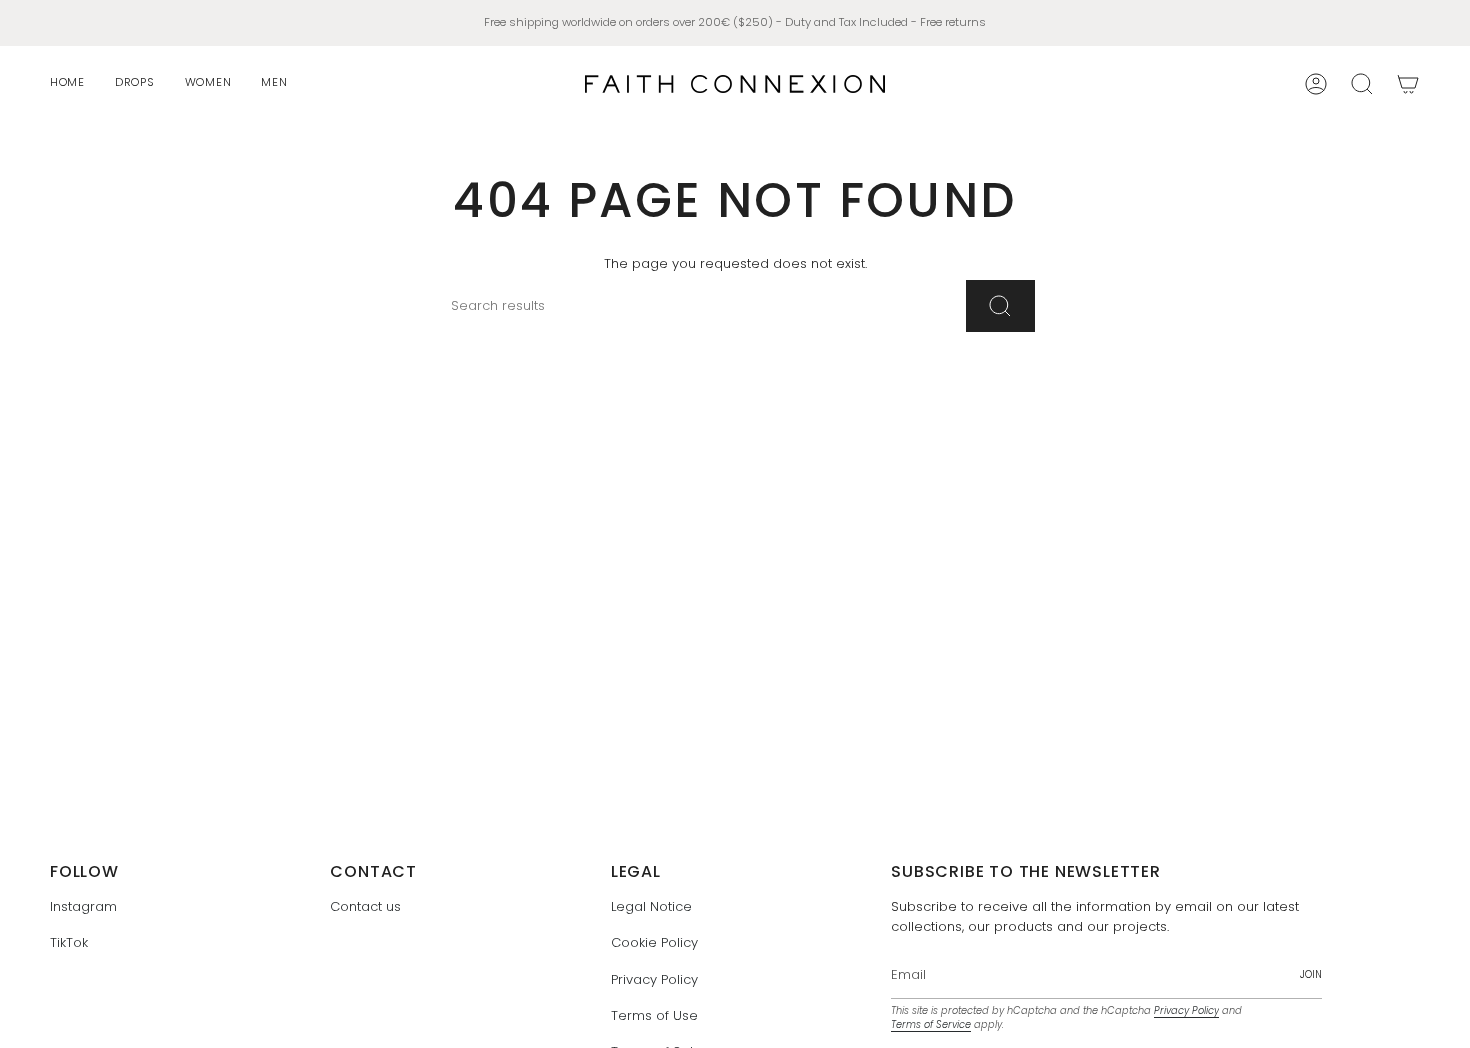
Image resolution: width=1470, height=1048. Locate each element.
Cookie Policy (654, 942)
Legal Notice (651, 906)
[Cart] (1408, 84)
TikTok (69, 942)
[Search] (1000, 306)
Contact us (365, 906)
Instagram (83, 906)
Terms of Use (654, 1015)
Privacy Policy (654, 979)
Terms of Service (931, 1024)
